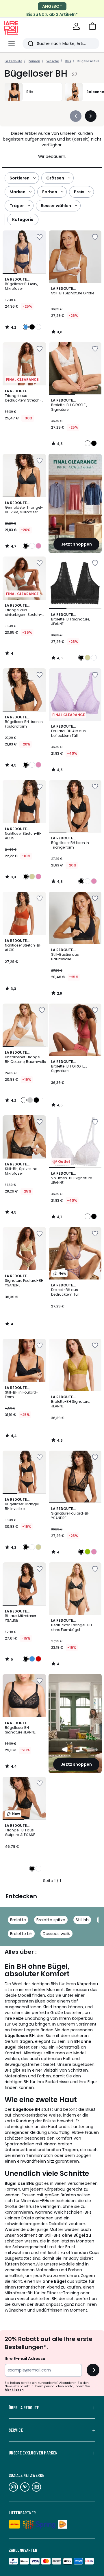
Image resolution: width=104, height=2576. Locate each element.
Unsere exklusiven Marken (33, 2453)
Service (16, 2430)
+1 (42, 1100)
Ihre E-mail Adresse (25, 2359)
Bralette (18, 1920)
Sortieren (19, 178)
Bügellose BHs (88, 61)
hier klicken (14, 2390)
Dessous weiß (56, 1934)
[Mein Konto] (76, 26)
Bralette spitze (51, 1920)
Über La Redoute (24, 2407)
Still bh (82, 1920)
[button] (92, 26)
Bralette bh (21, 1934)
